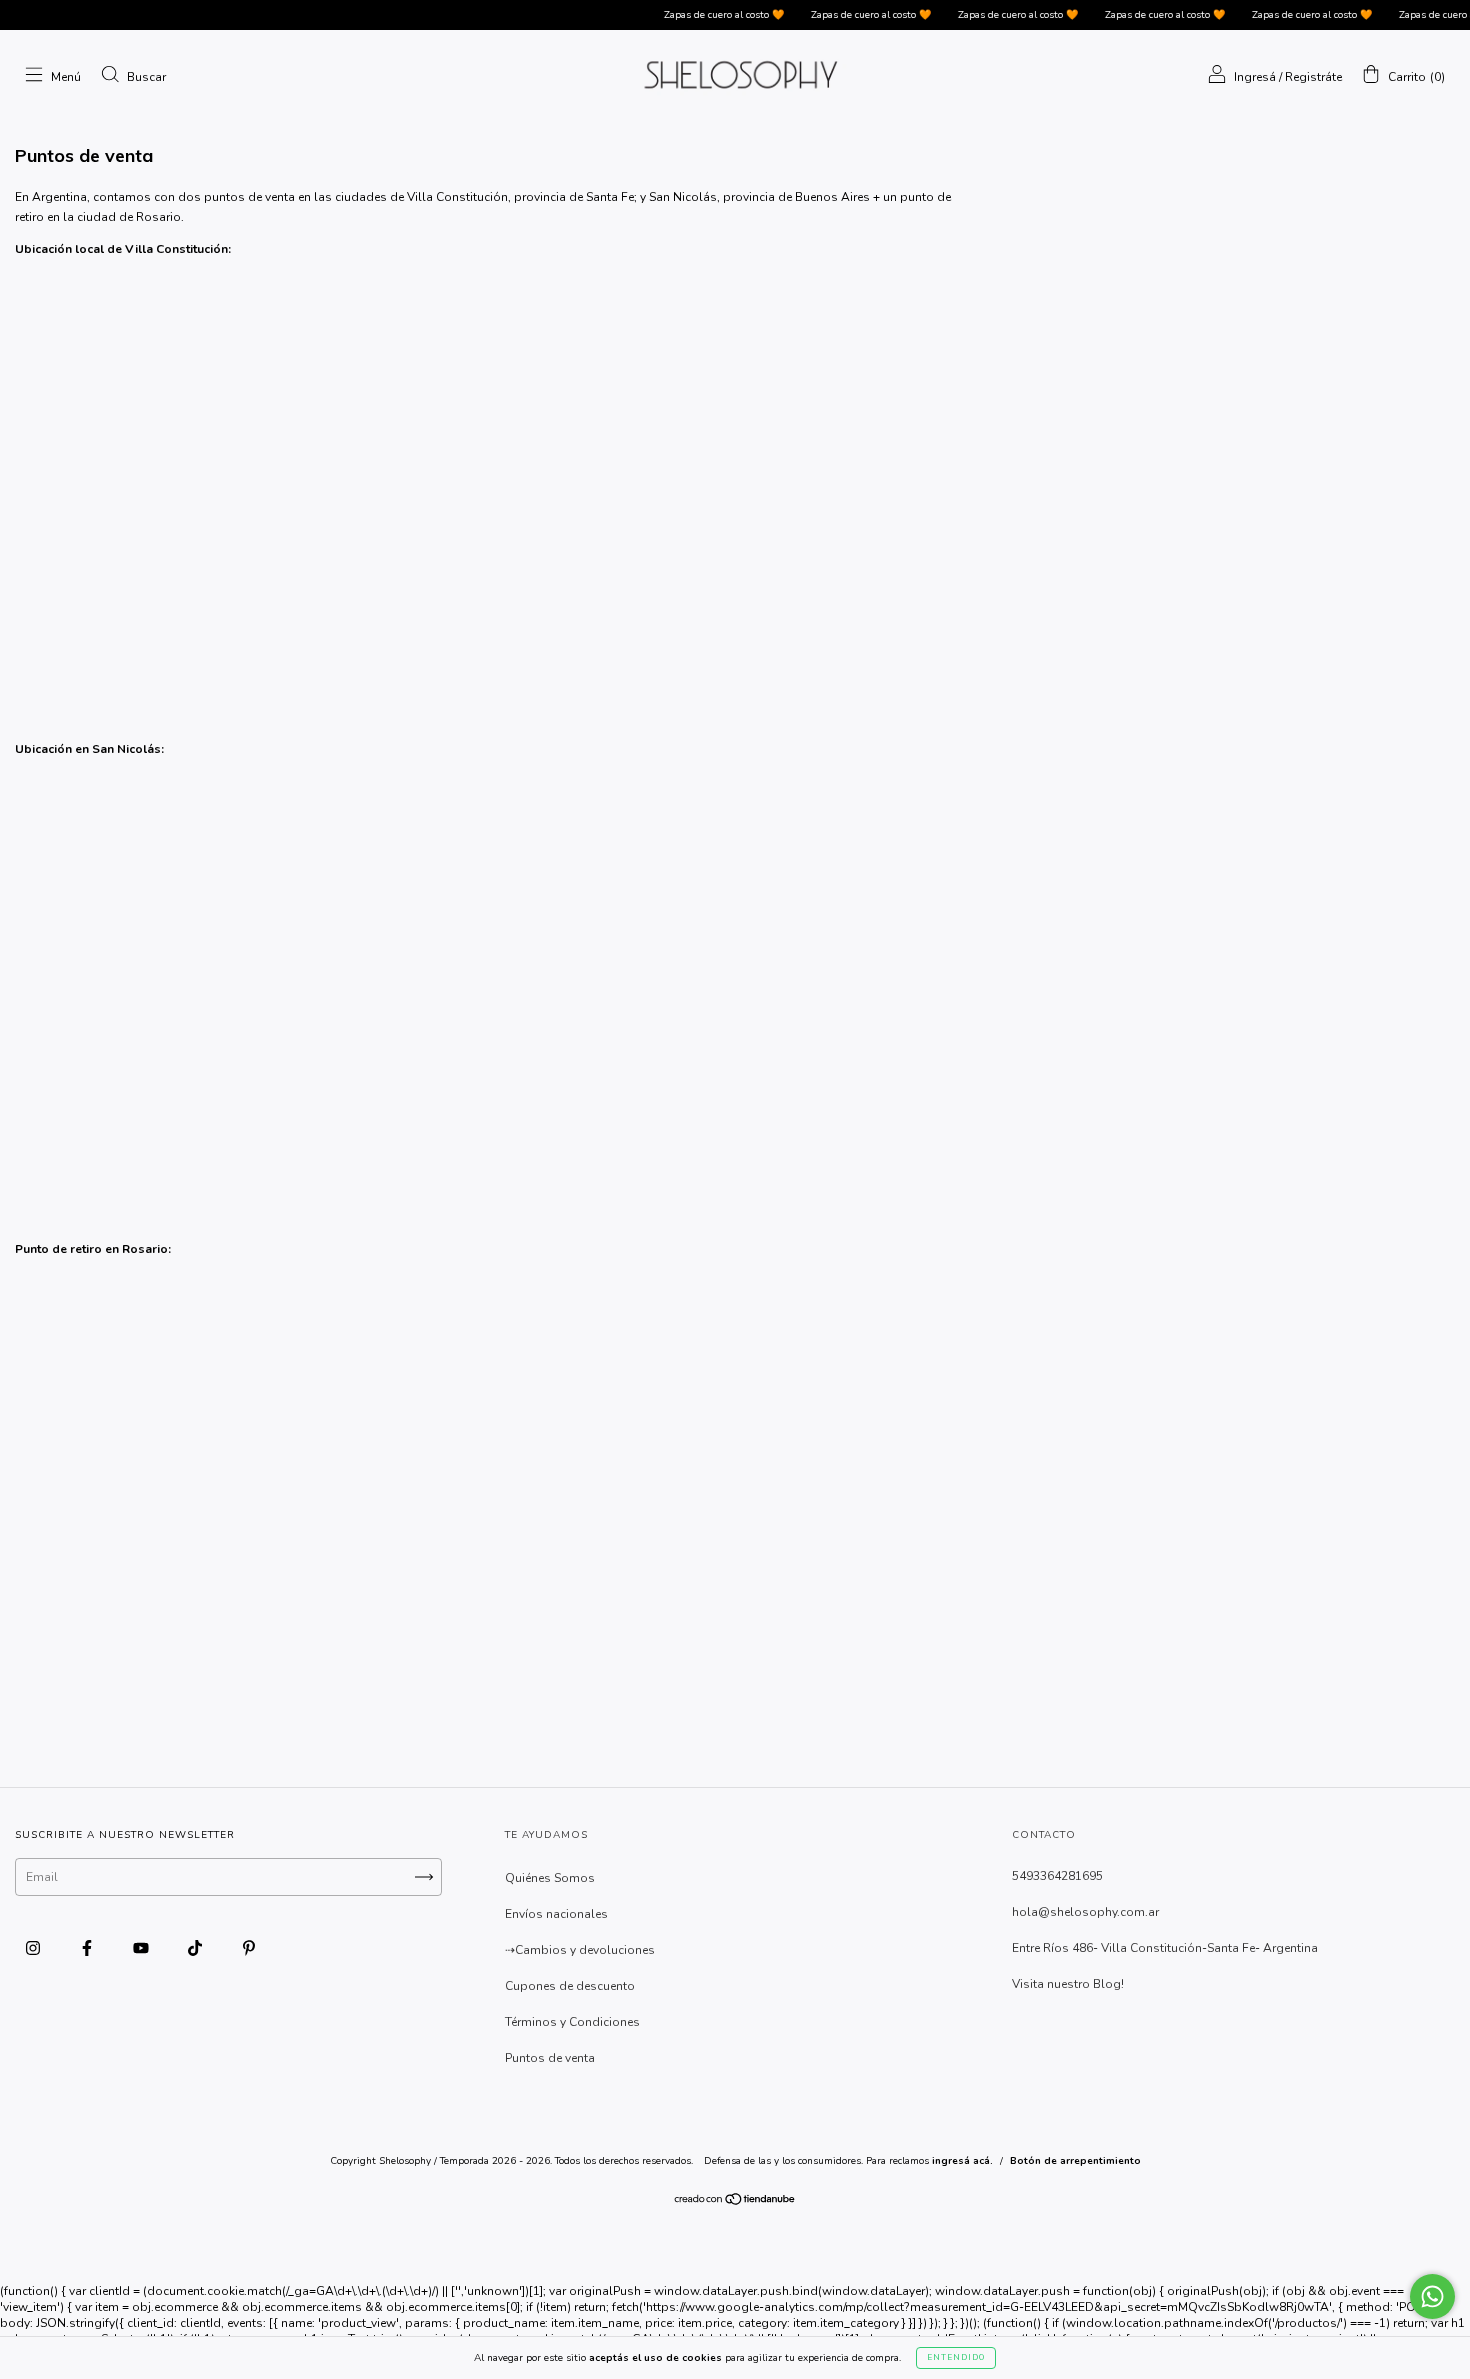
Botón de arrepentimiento (1075, 2161)
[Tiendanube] (735, 2202)
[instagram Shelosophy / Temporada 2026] (34, 1948)
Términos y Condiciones (572, 2022)
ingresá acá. (962, 2161)
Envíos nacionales (556, 1914)
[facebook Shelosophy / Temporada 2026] (88, 1948)
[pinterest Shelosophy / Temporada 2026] (249, 1948)
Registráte (1313, 77)
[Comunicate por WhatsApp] (1432, 2296)
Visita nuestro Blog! (1068, 1984)
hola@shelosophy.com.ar (1085, 1912)
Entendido (956, 2357)
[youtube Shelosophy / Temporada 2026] (142, 1948)
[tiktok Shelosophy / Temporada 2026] (196, 1948)
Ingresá (1255, 77)
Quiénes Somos (550, 1878)
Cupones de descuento (570, 1986)
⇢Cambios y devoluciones (580, 1950)
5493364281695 (1057, 1876)
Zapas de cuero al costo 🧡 (698, 15)
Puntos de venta (550, 2058)
